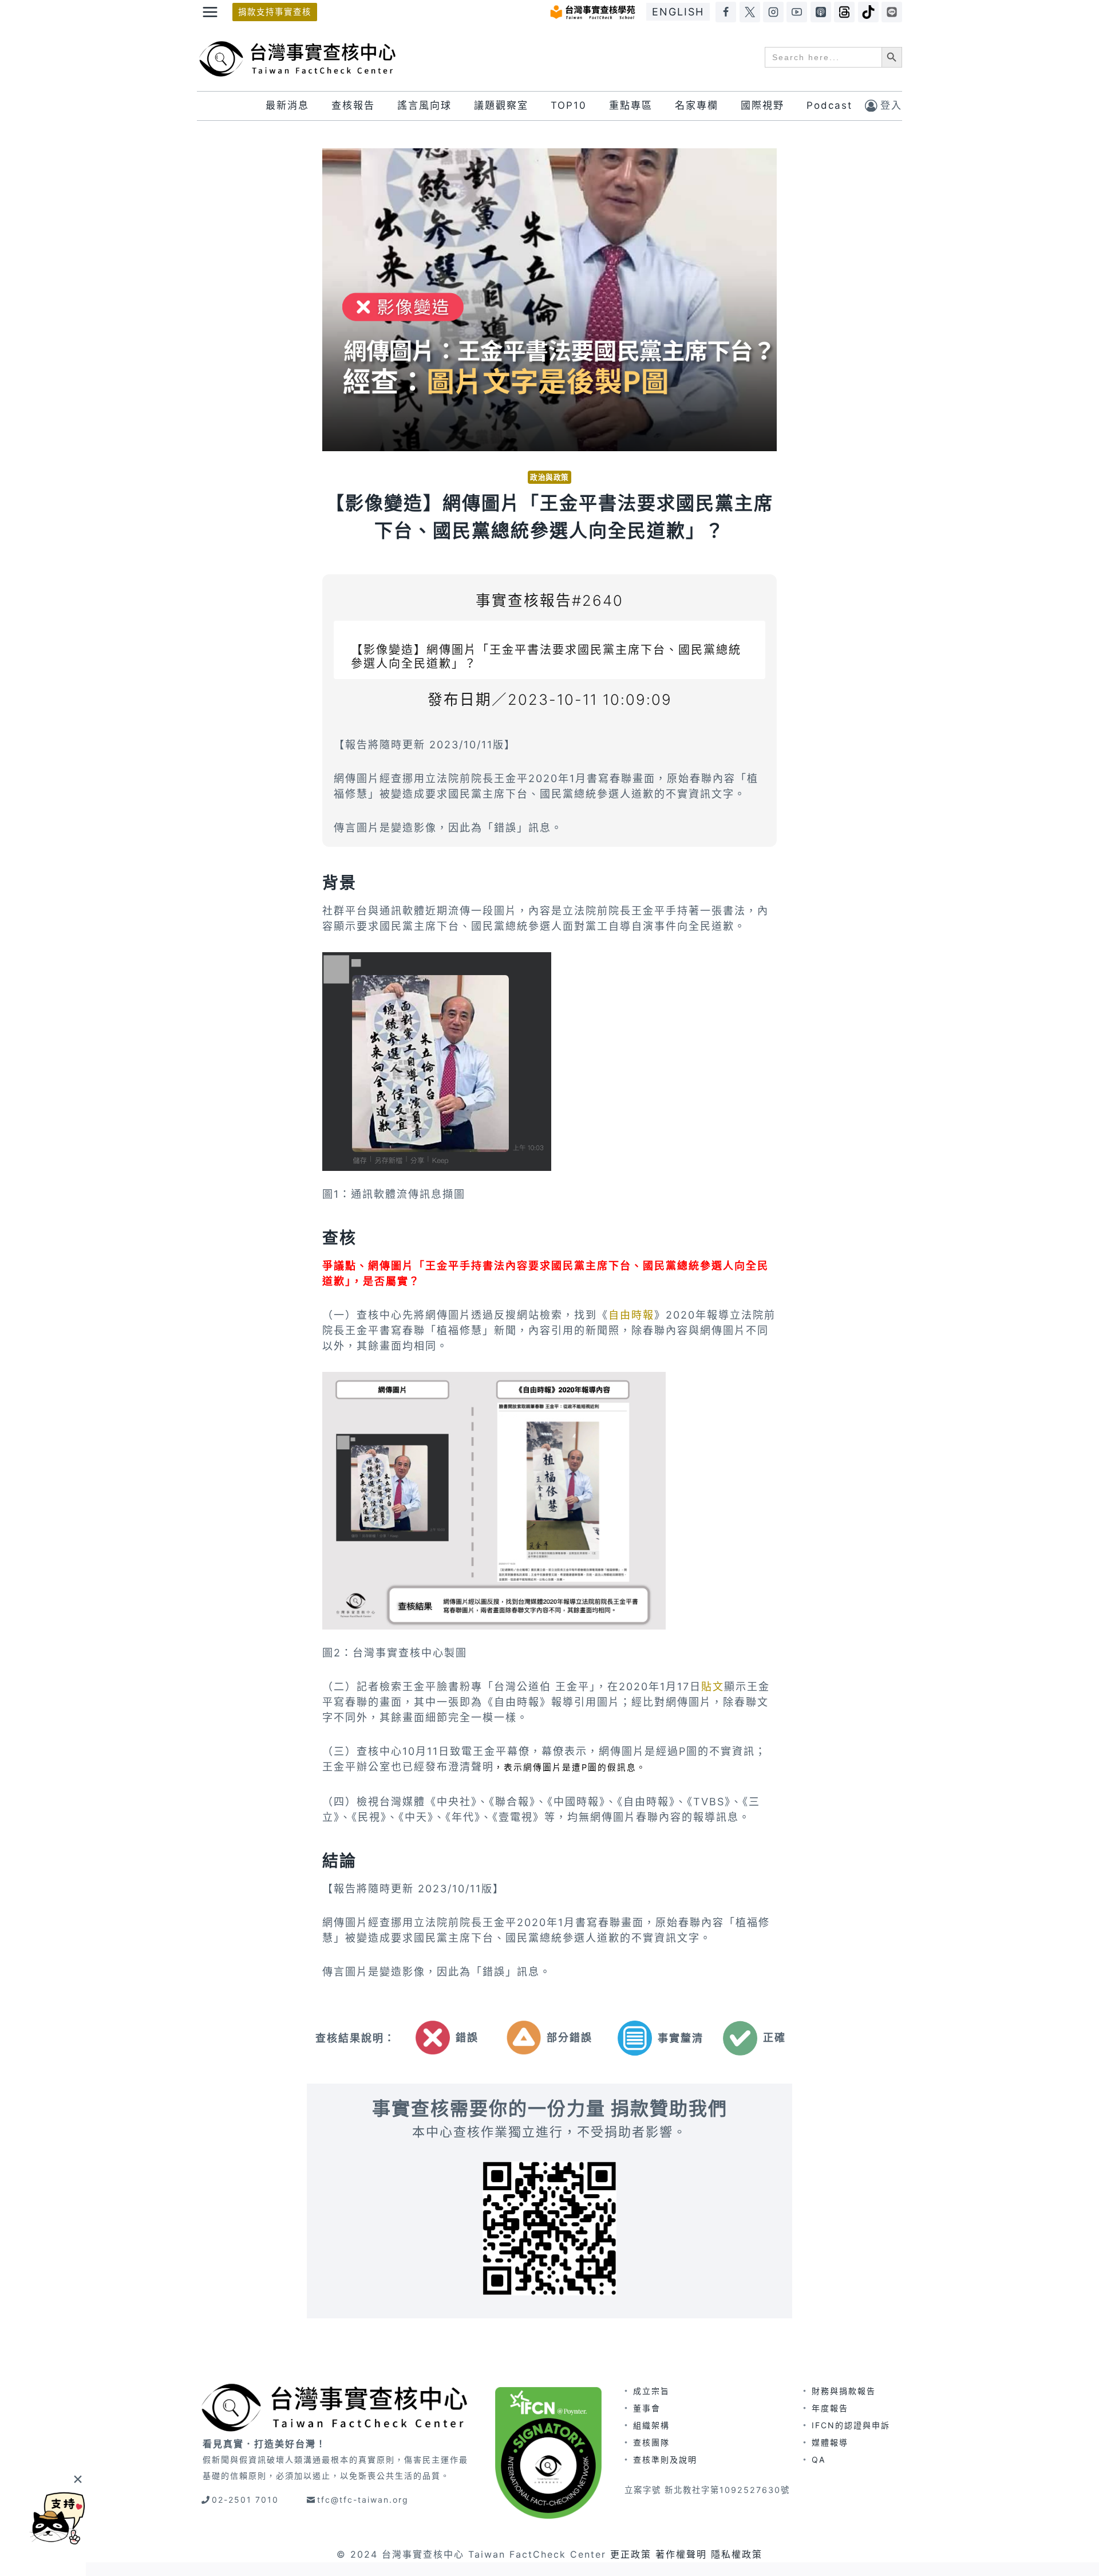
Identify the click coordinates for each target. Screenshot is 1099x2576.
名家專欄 (697, 105)
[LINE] (892, 12)
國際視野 (762, 105)
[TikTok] (868, 12)
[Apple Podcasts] (821, 12)
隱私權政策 (737, 2554)
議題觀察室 (501, 105)
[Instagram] (773, 12)
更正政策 (631, 2554)
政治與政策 (549, 477)
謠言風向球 (424, 105)
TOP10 (569, 105)
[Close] (78, 2479)
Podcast (829, 105)
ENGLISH (678, 12)
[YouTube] (797, 12)
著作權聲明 (681, 2554)
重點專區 (631, 105)
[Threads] (844, 12)
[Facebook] (726, 12)
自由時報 (631, 1315)
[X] (750, 12)
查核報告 (353, 105)
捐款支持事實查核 (275, 12)
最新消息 (287, 105)
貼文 (713, 1687)
